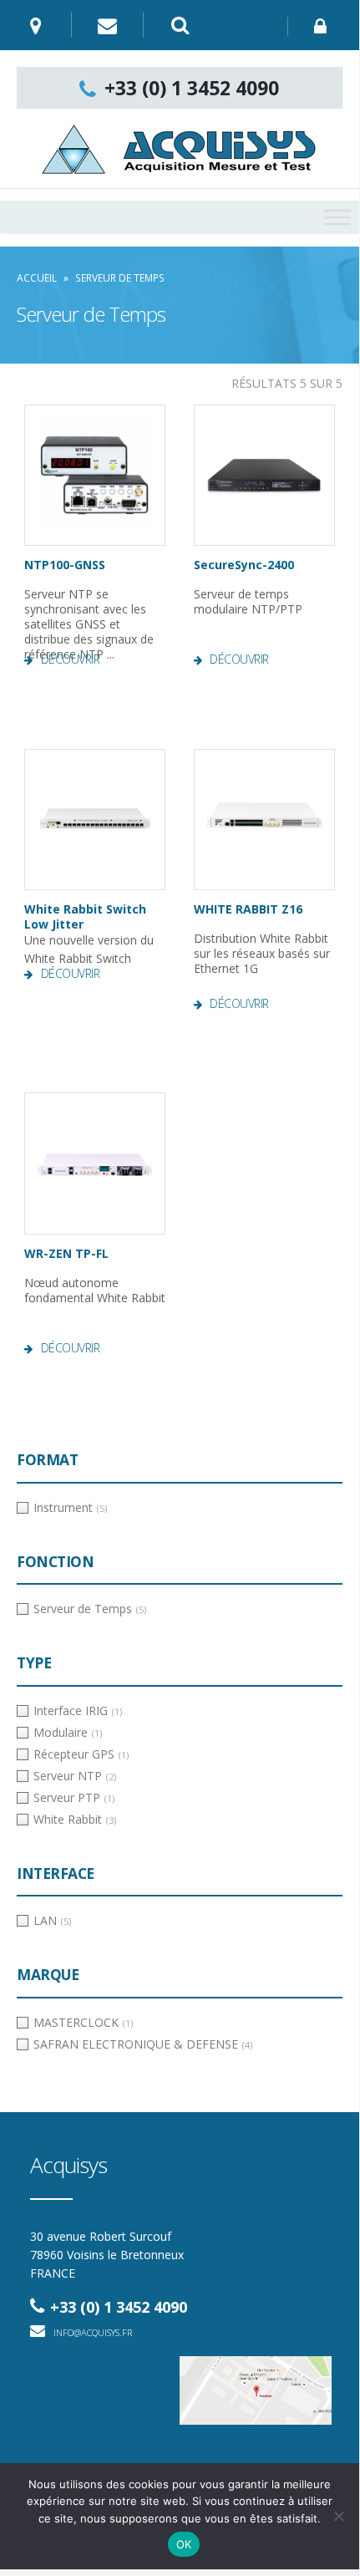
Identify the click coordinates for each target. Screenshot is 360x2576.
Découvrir (71, 659)
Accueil (37, 278)
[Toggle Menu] (337, 217)
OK (184, 2544)
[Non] (338, 2516)
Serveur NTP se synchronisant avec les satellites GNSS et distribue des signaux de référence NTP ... (89, 620)
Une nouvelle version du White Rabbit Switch (89, 934)
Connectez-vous (324, 26)
